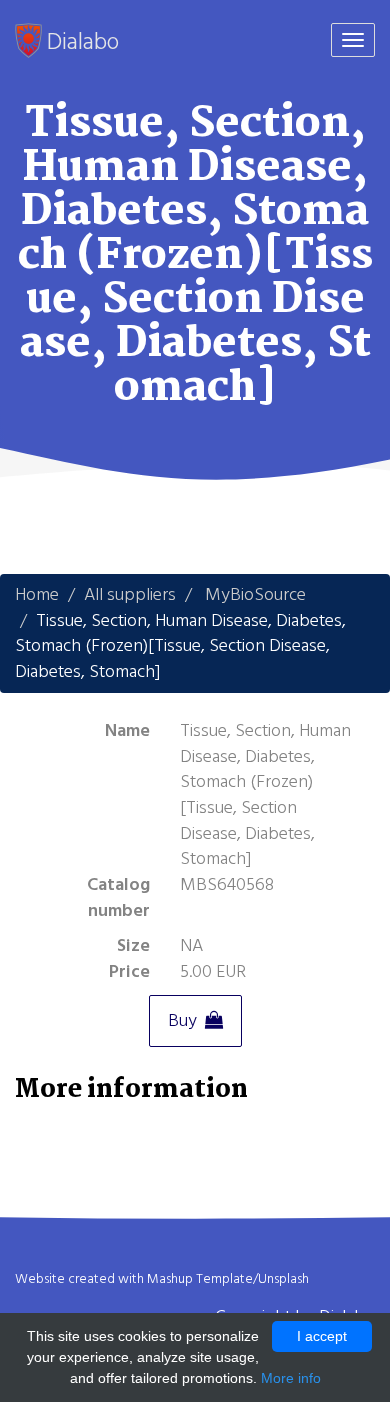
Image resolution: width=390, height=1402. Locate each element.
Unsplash (283, 1279)
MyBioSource (255, 594)
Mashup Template (200, 1279)
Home (37, 594)
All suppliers (130, 594)
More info (291, 1378)
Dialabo (80, 41)
